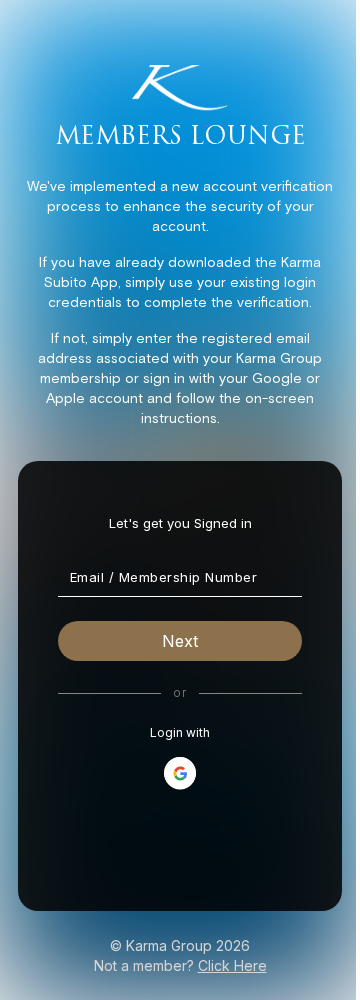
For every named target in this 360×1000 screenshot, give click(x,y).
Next (180, 641)
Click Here (232, 965)
